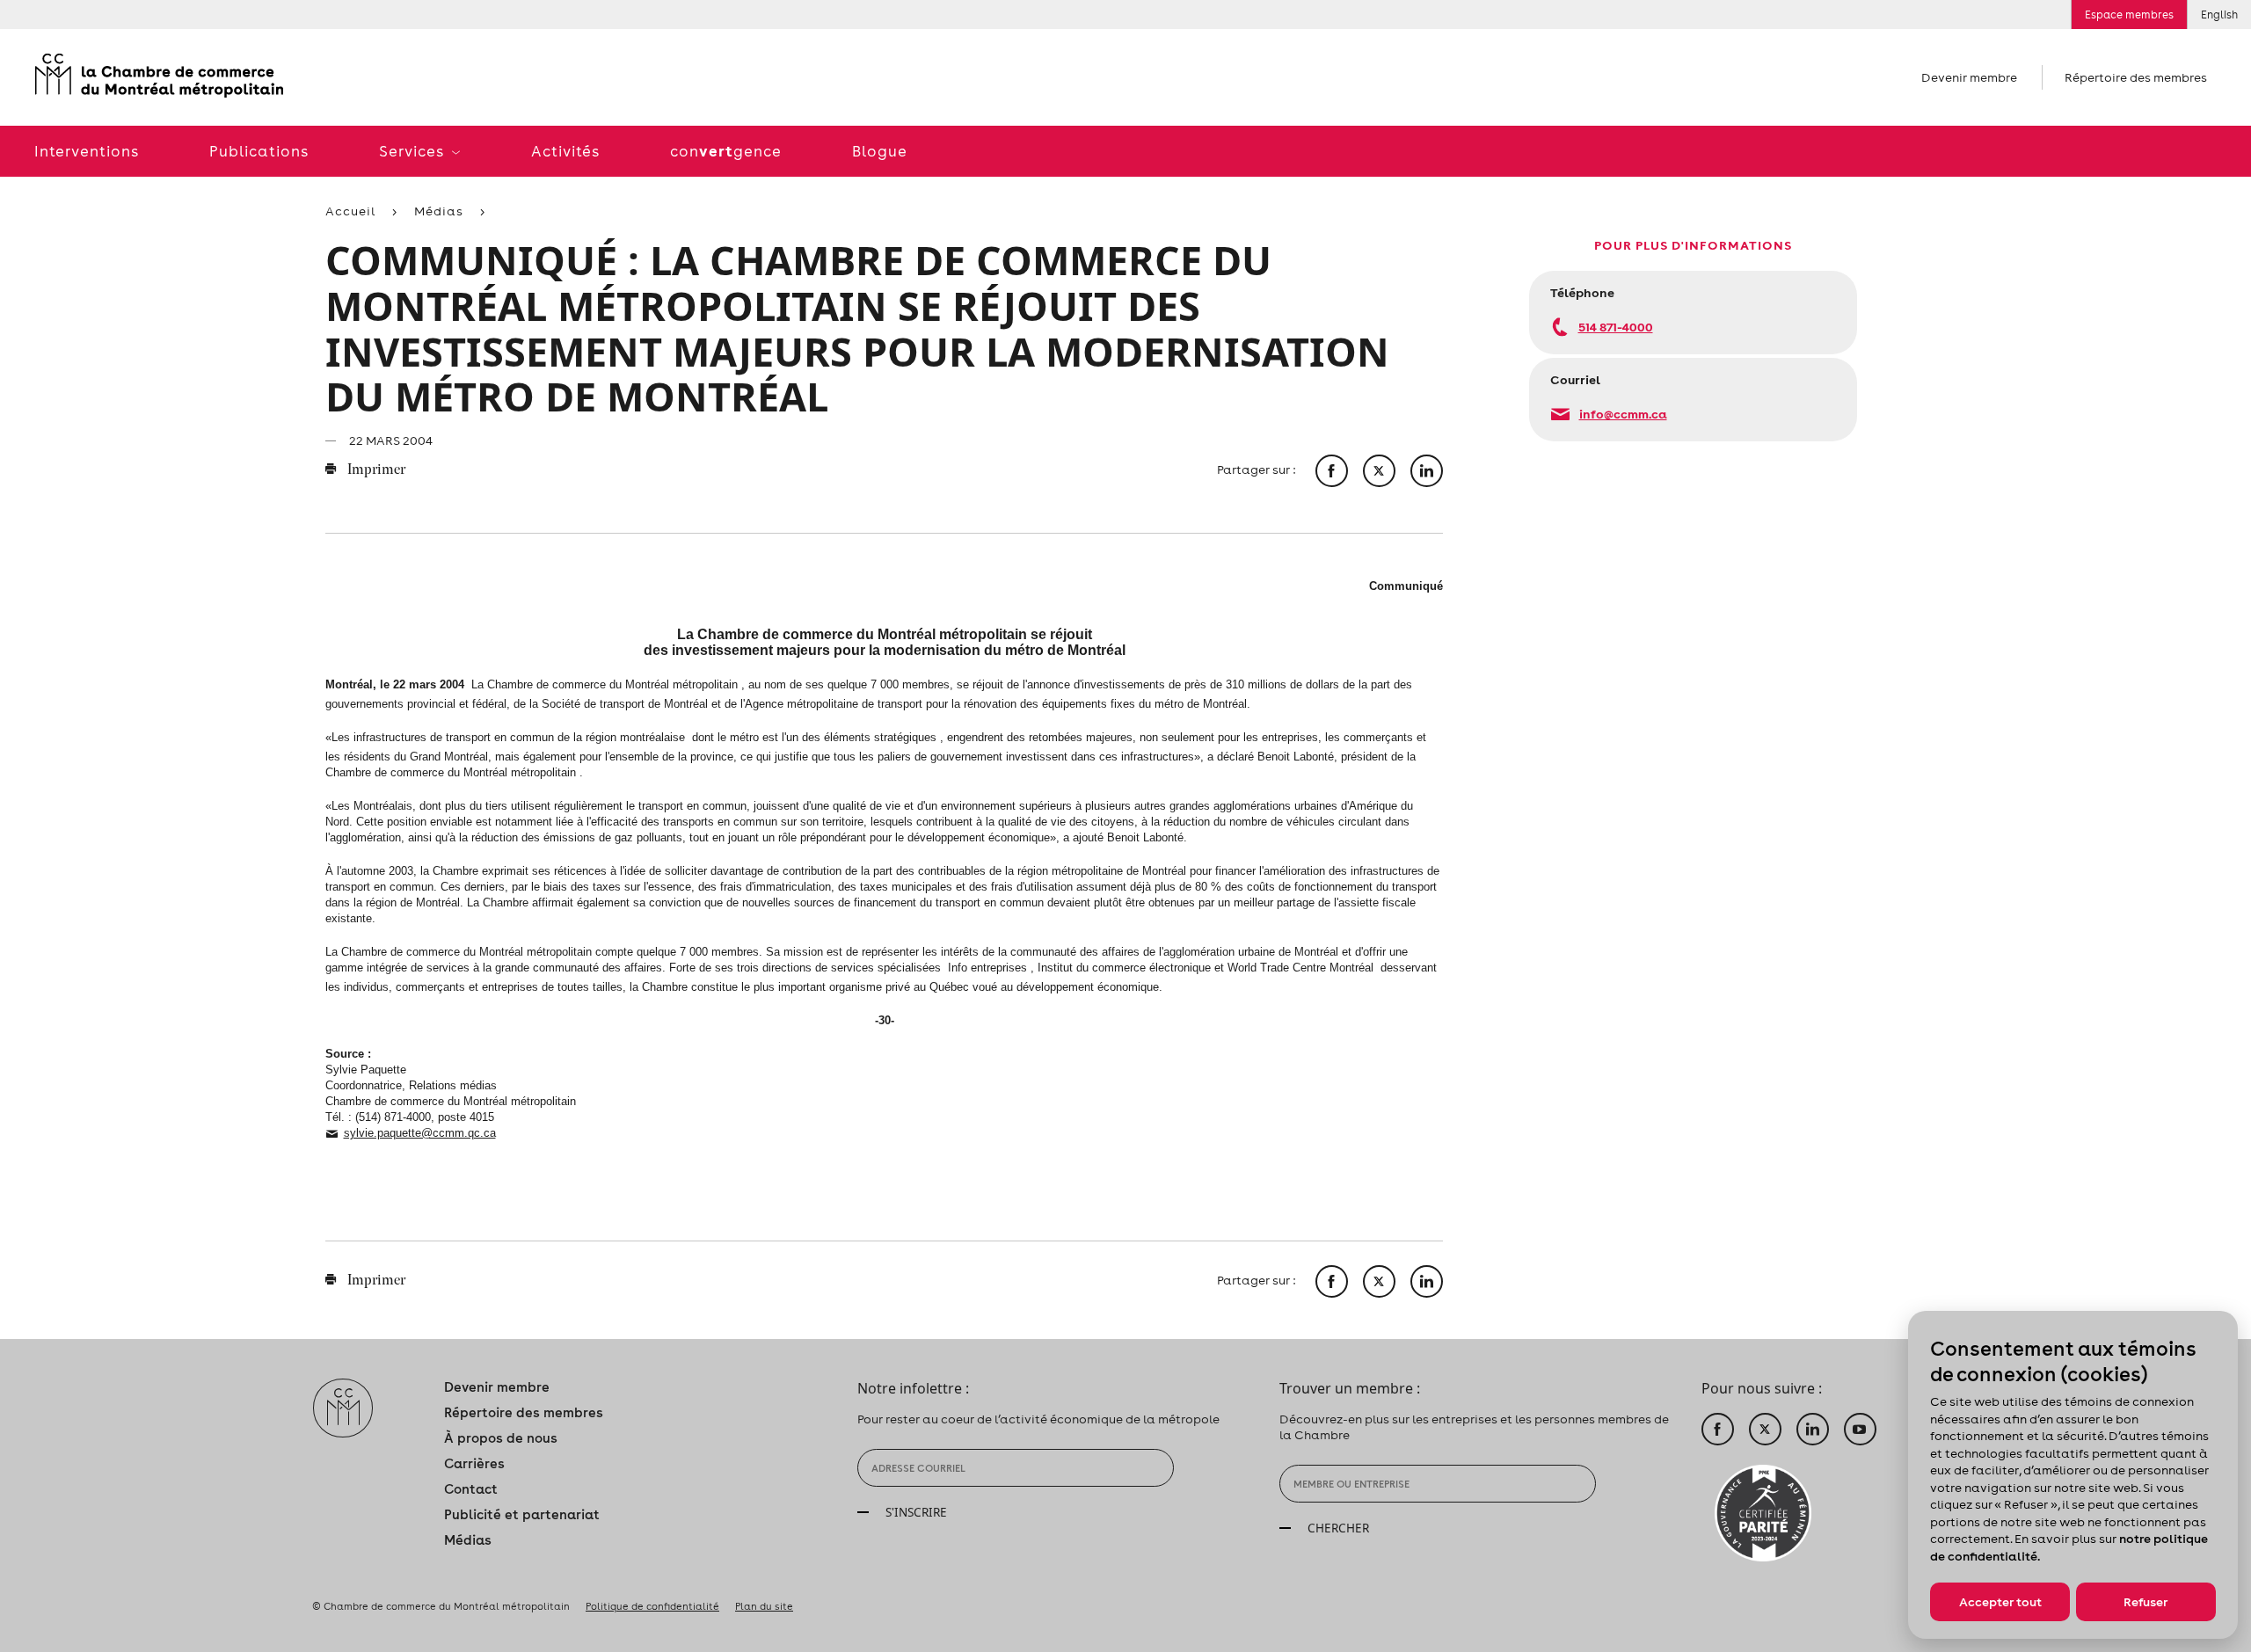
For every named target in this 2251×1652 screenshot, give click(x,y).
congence (726, 151)
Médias (439, 211)
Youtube (1860, 1429)
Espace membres (2129, 15)
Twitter (1765, 1429)
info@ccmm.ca (1623, 414)
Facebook (1718, 1429)
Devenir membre (1969, 77)
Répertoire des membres (2136, 77)
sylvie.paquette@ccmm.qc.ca (420, 1133)
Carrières (474, 1463)
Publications (259, 151)
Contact (471, 1489)
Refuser (2145, 1602)
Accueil (350, 211)
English (2219, 15)
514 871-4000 (1616, 327)
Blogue (880, 151)
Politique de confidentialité (652, 1606)
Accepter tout (2000, 1602)
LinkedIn (1813, 1429)
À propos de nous (501, 1438)
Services (413, 151)
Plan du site (764, 1606)
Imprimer (375, 470)
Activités (565, 151)
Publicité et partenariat (522, 1514)
